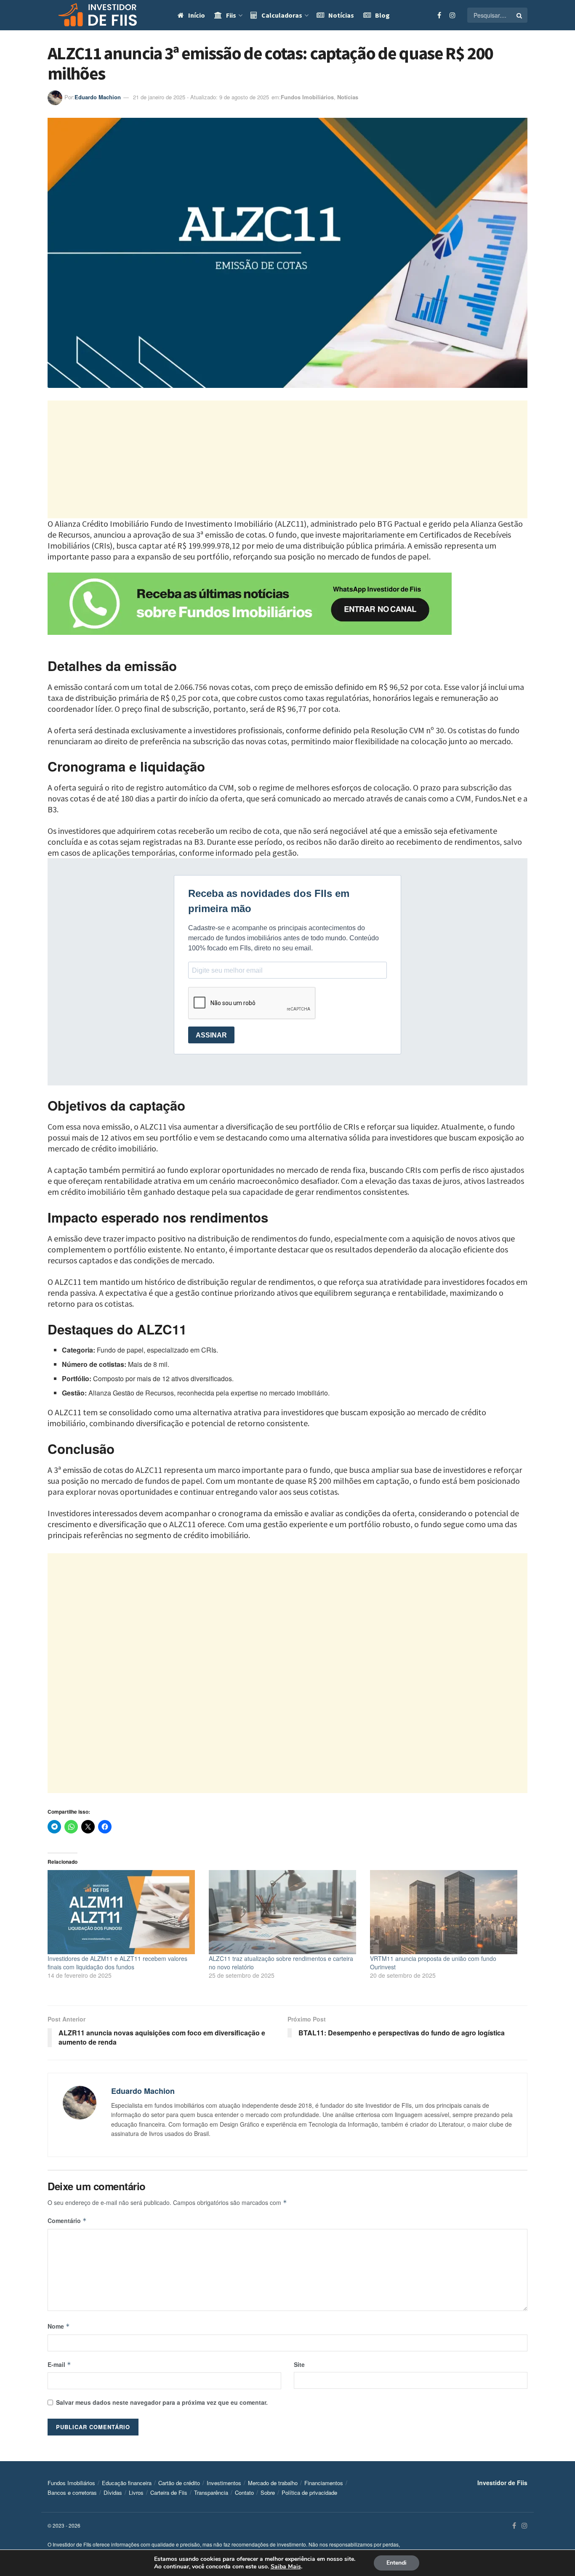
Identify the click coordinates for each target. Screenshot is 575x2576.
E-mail (59, 2364)
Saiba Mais (286, 2567)
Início (197, 15)
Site (299, 2364)
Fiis (231, 15)
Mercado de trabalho (273, 2483)
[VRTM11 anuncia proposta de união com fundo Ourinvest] (446, 1912)
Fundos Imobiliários (307, 97)
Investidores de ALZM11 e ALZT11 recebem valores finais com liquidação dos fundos (117, 1963)
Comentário (67, 2221)
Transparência (211, 2492)
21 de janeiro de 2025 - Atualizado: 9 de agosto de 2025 (201, 97)
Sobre (268, 2492)
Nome (59, 2326)
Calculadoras (282, 15)
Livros (136, 2492)
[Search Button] (520, 15)
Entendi (397, 2563)
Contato (244, 2492)
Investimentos (224, 2483)
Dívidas (113, 2492)
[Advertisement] (287, 459)
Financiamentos (324, 2483)
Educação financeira (127, 2483)
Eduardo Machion (98, 97)
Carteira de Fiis (169, 2492)
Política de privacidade (309, 2492)
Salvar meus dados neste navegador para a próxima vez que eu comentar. (162, 2402)
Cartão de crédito (179, 2483)
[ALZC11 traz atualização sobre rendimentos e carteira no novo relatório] (285, 1912)
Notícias (341, 15)
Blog (382, 15)
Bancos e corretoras (72, 2492)
